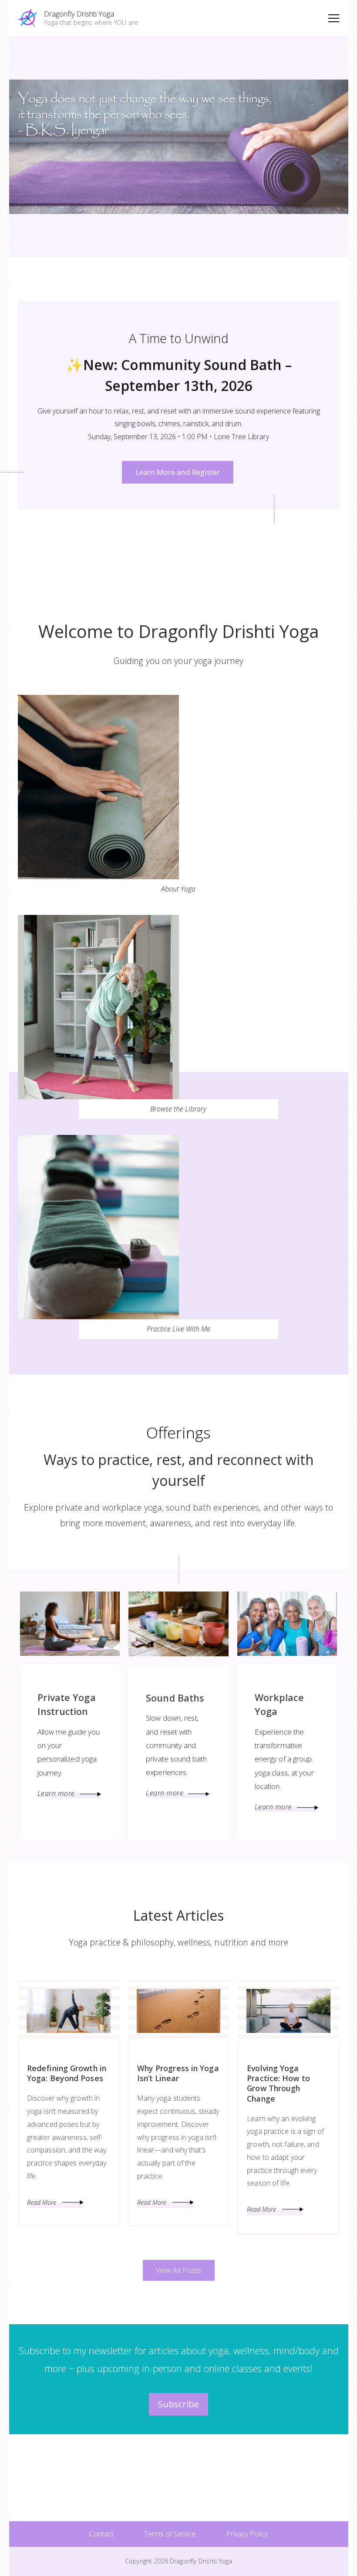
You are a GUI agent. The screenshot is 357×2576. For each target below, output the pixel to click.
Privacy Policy (247, 2534)
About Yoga (178, 889)
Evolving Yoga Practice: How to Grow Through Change (278, 2083)
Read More (42, 2202)
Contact (101, 2534)
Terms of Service (170, 2534)
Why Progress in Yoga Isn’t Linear (178, 2073)
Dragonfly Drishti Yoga (79, 14)
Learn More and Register (178, 472)
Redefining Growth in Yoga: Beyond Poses (67, 2073)
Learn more (56, 1793)
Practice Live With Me (178, 1329)
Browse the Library (178, 1109)
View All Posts (179, 2270)
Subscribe (178, 2404)
